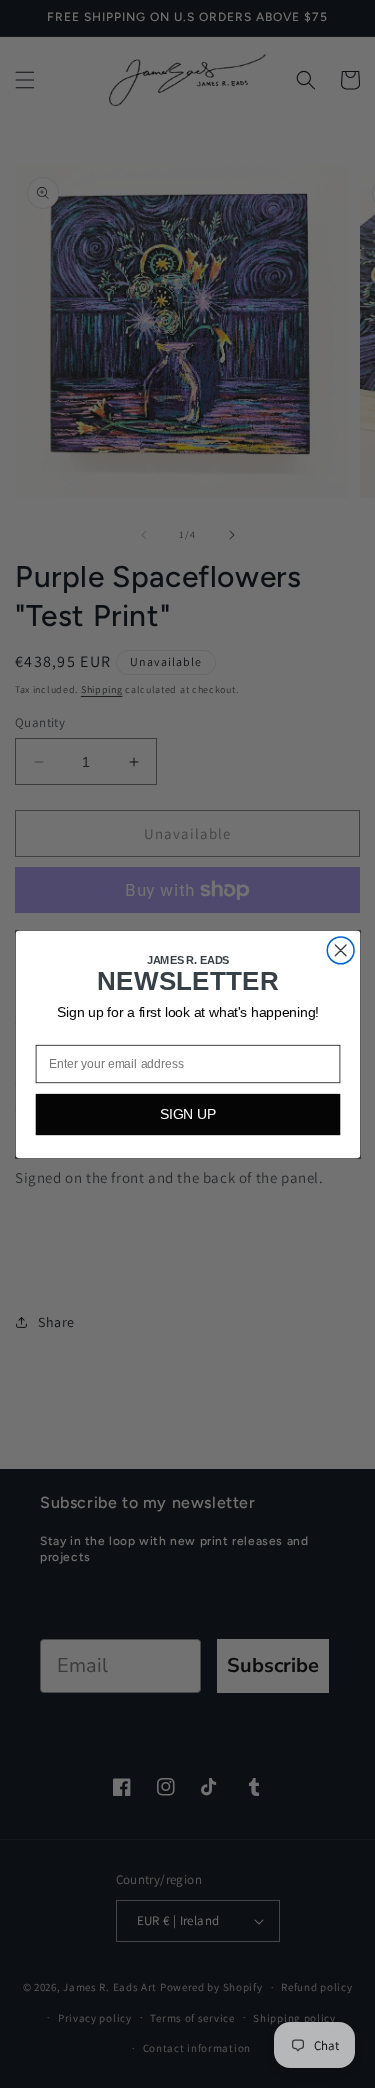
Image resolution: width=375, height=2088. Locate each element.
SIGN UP (187, 1113)
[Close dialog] (340, 949)
